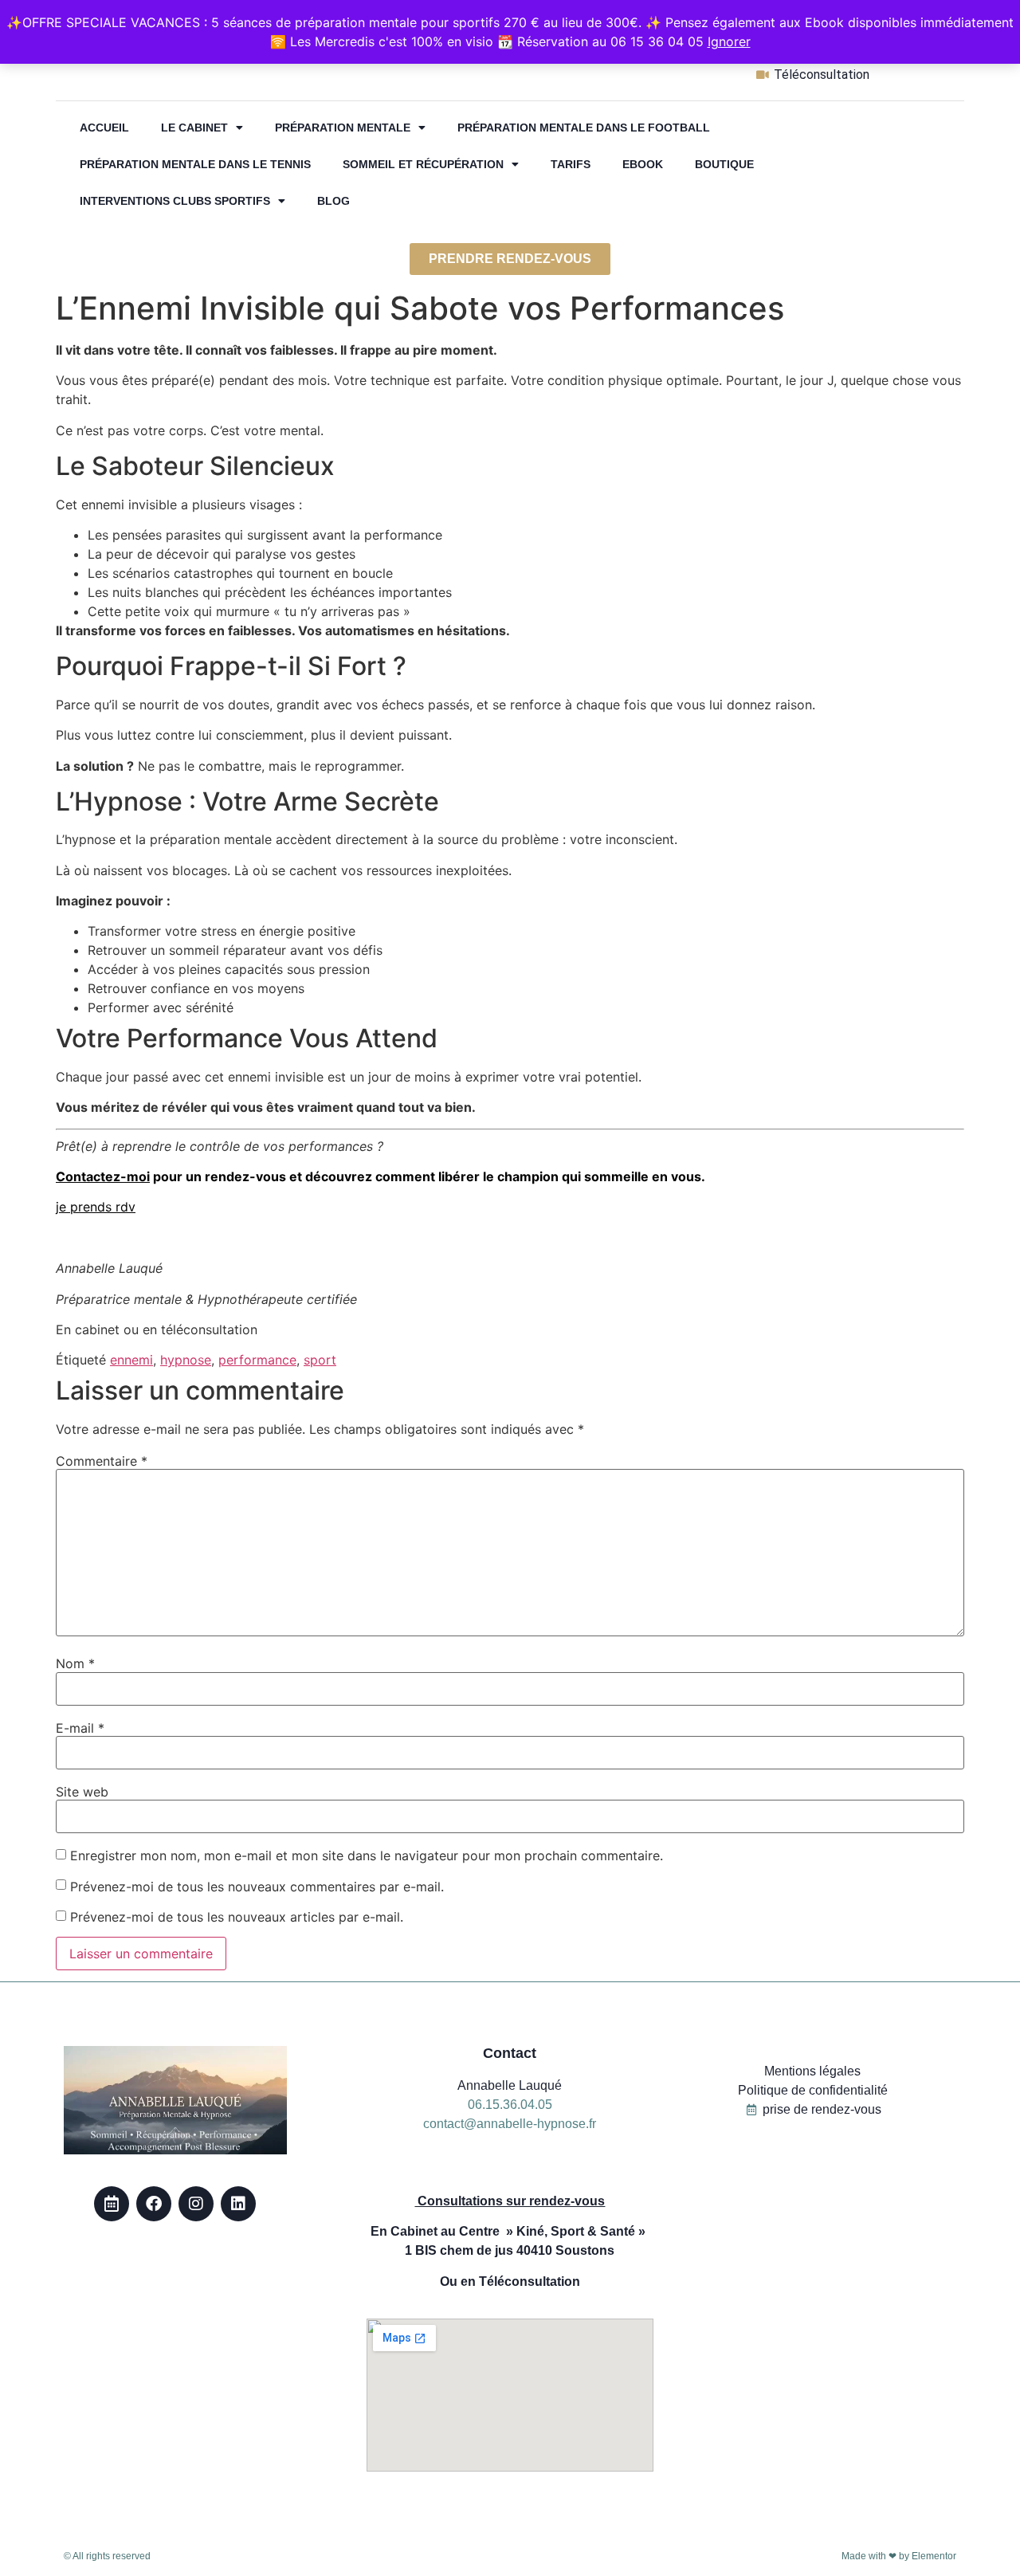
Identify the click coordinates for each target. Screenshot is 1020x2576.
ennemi (131, 1360)
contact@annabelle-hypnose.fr (510, 2124)
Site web (82, 1792)
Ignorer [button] (729, 41)
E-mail (80, 1728)
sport (320, 1360)
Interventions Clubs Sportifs (175, 201)
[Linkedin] (238, 2204)
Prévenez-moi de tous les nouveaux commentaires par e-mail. (257, 1887)
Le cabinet (194, 128)
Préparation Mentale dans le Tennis (195, 164)
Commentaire (102, 1461)
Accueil (104, 128)
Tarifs (571, 164)
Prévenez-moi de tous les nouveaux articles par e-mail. (237, 1917)
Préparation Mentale (343, 128)
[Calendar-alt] (112, 2204)
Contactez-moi (103, 1176)
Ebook (643, 164)
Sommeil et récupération (423, 164)
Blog (333, 201)
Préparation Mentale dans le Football (584, 128)
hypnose (186, 1360)
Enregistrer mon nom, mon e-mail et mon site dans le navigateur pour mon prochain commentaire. (367, 1855)
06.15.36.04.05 (510, 2105)
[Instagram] (196, 2204)
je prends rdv (96, 1207)
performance (257, 1360)
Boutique (724, 164)
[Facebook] (154, 2204)
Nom (75, 1663)
